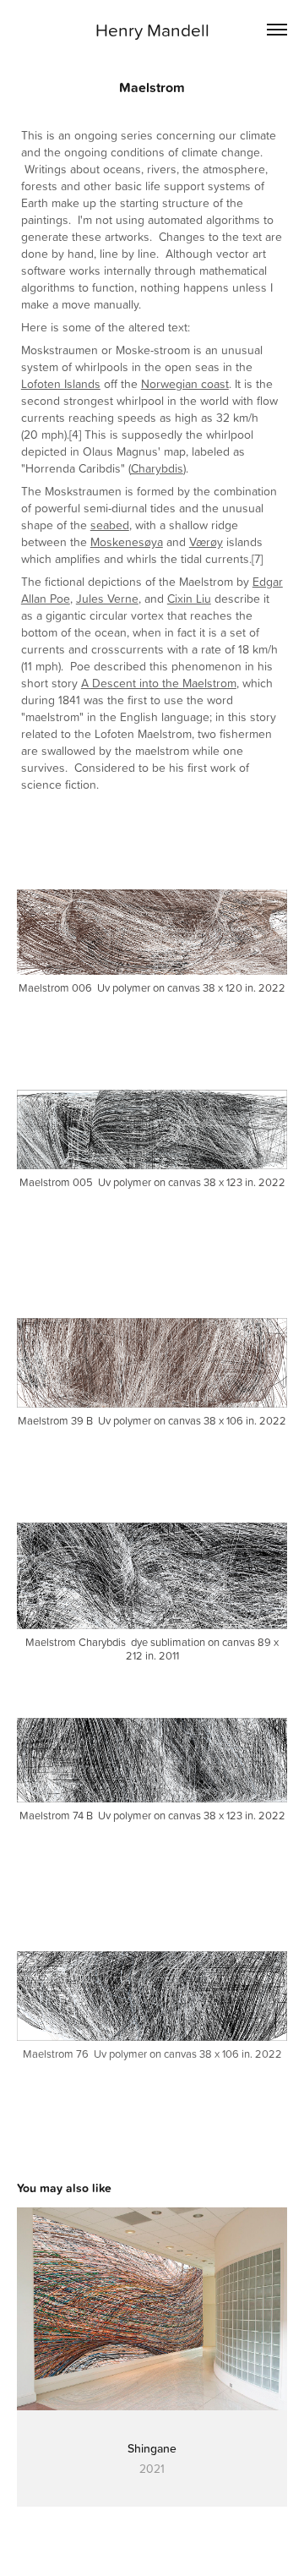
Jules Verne (107, 598)
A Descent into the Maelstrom (159, 683)
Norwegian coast (185, 383)
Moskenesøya (127, 541)
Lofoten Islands (61, 383)
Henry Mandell (152, 30)
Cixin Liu (189, 598)
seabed (110, 525)
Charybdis (157, 468)
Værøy (206, 541)
